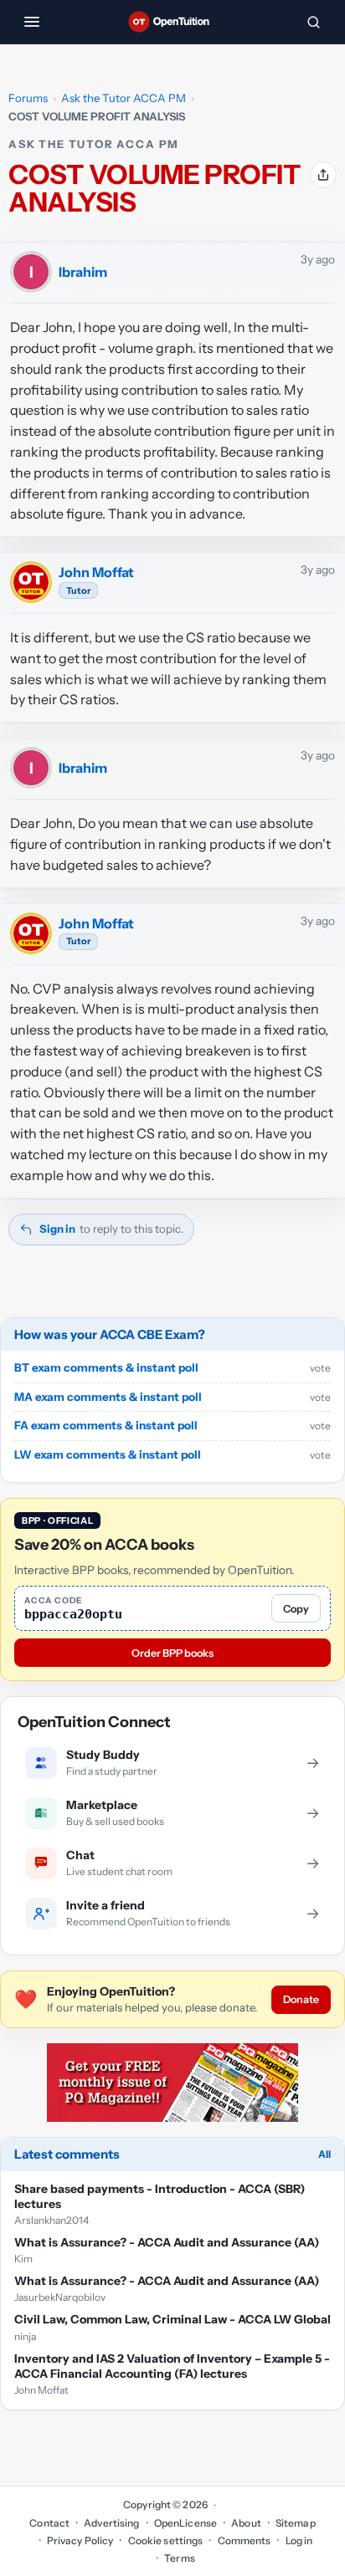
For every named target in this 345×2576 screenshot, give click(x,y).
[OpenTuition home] (172, 22)
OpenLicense (185, 2523)
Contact (49, 2523)
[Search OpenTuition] (313, 22)
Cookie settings (165, 2540)
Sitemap (296, 2523)
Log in (299, 2540)
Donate (301, 1999)
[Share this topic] (323, 175)
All (324, 2154)
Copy (296, 1609)
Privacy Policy (80, 2540)
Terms (180, 2558)
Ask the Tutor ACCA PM (124, 98)
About (246, 2523)
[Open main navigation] (32, 22)
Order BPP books (172, 1653)
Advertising (111, 2523)
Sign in (57, 1229)
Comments (244, 2540)
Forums (28, 98)
